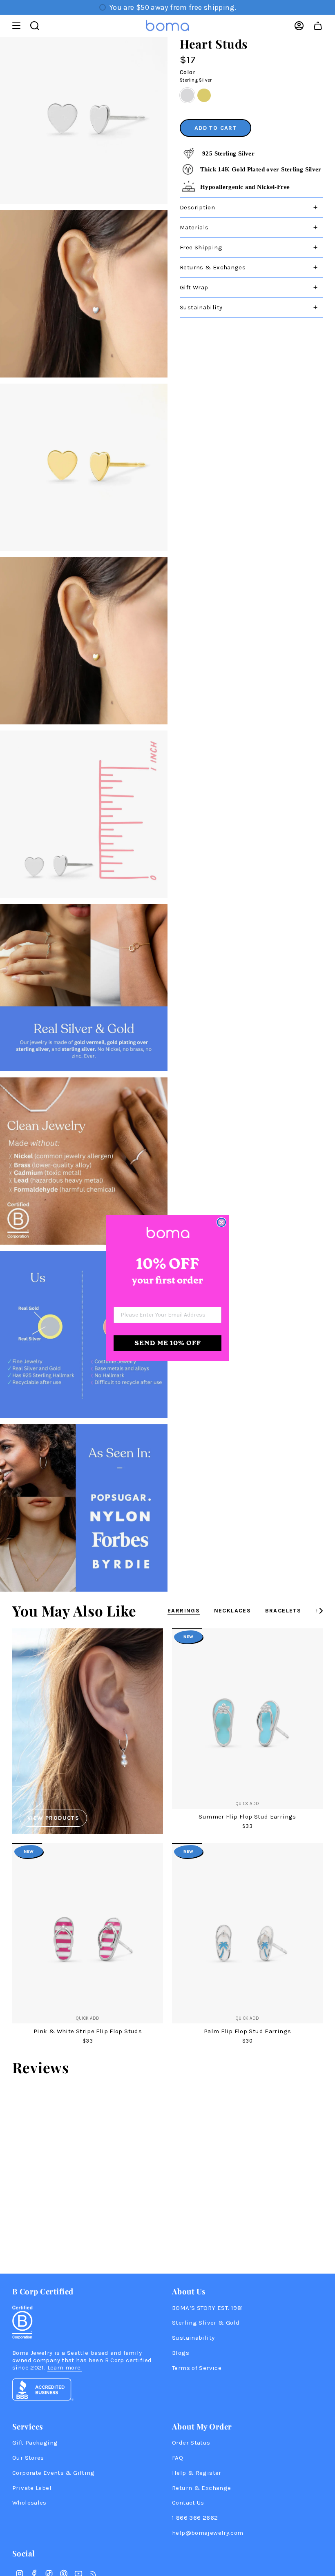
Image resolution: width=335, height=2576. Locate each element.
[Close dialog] (221, 1222)
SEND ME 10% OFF (168, 1343)
